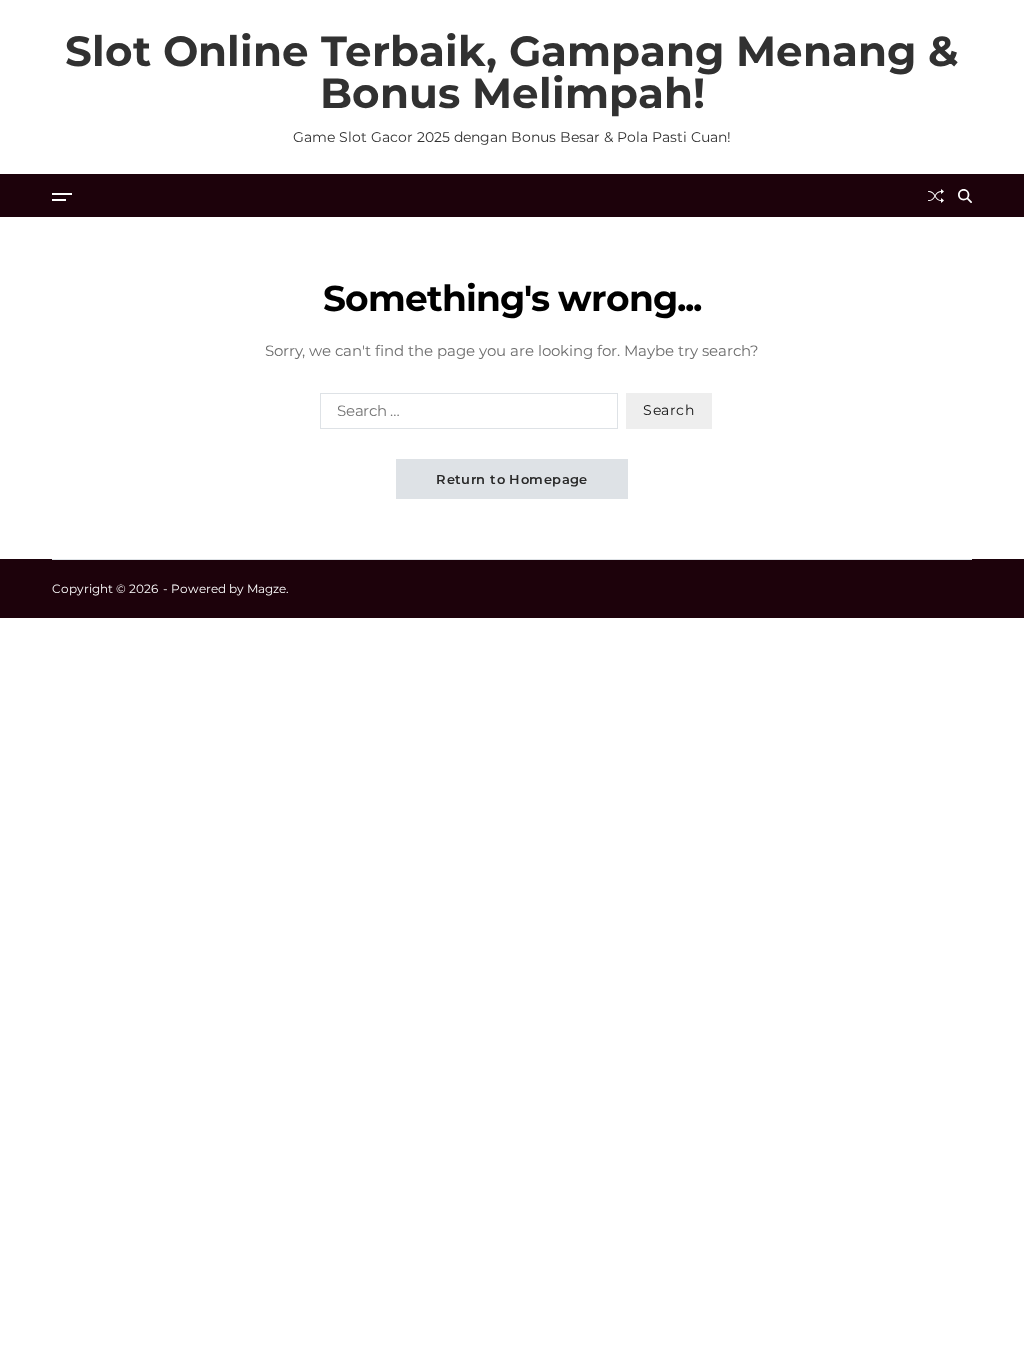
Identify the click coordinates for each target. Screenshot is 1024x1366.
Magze (266, 588)
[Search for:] (465, 415)
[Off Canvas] (62, 197)
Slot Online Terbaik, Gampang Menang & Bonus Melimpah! (512, 72)
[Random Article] (936, 196)
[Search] (965, 196)
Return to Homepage (512, 479)
